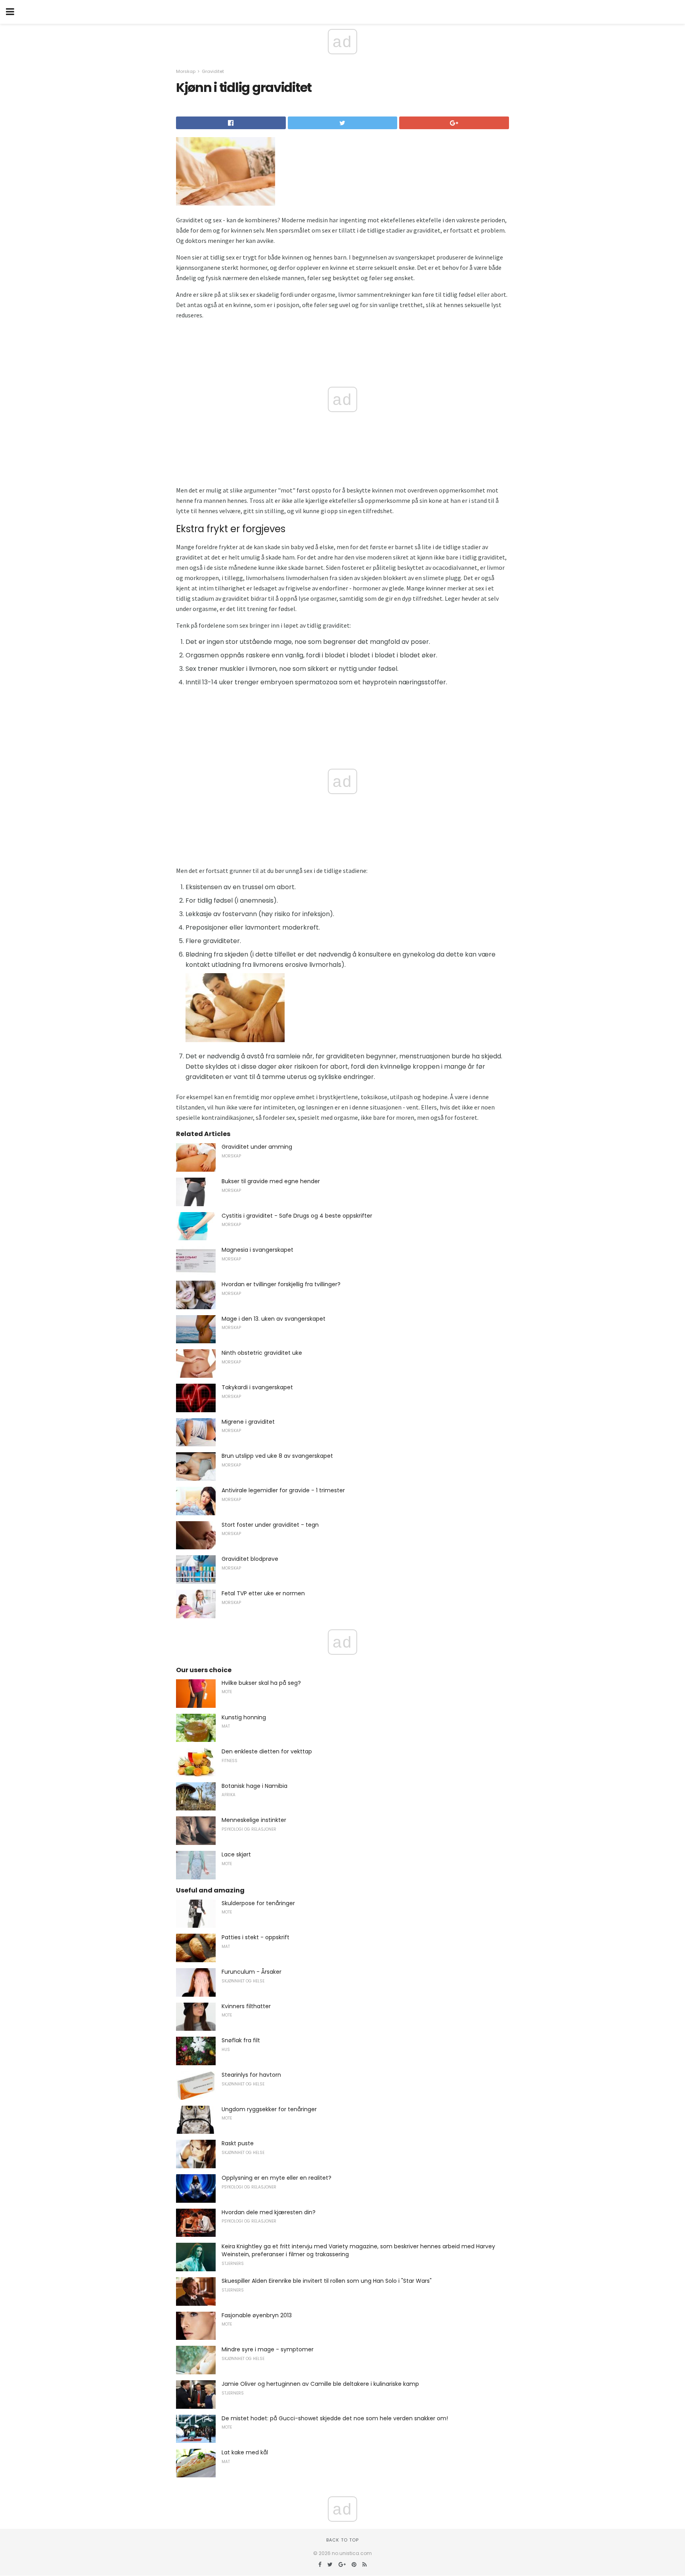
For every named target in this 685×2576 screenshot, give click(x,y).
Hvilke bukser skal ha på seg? (261, 1683)
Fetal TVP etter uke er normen (263, 1593)
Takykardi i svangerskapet (257, 1387)
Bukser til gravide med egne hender (271, 1181)
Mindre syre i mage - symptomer (268, 2349)
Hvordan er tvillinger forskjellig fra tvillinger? (281, 1284)
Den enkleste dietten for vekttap (267, 1751)
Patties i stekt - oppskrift (255, 1937)
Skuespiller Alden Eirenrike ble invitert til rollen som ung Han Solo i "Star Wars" (327, 2281)
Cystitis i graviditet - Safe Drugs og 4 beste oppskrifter (297, 1216)
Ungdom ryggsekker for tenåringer (269, 2109)
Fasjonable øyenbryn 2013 (257, 2315)
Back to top (342, 2540)
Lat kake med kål (245, 2452)
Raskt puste (238, 2143)
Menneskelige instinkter (254, 1820)
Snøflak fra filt (241, 2040)
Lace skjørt (236, 1854)
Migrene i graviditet (248, 1422)
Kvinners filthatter (246, 2006)
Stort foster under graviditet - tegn (270, 1525)
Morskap (186, 71)
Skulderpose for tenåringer (258, 1903)
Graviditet (213, 71)
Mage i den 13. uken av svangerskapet (274, 1319)
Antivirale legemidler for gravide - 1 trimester (283, 1490)
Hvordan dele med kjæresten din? (269, 2212)
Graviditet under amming (257, 1147)
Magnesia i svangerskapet (257, 1250)
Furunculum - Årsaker (252, 1972)
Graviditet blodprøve (250, 1559)
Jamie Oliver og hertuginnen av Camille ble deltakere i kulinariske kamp (320, 2384)
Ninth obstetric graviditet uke (262, 1353)
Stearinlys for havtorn (251, 2075)
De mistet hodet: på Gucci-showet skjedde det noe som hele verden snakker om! (335, 2418)
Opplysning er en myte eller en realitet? (276, 2178)
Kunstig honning (244, 1717)
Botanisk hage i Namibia (254, 1786)
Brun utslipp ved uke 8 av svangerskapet (277, 1456)
